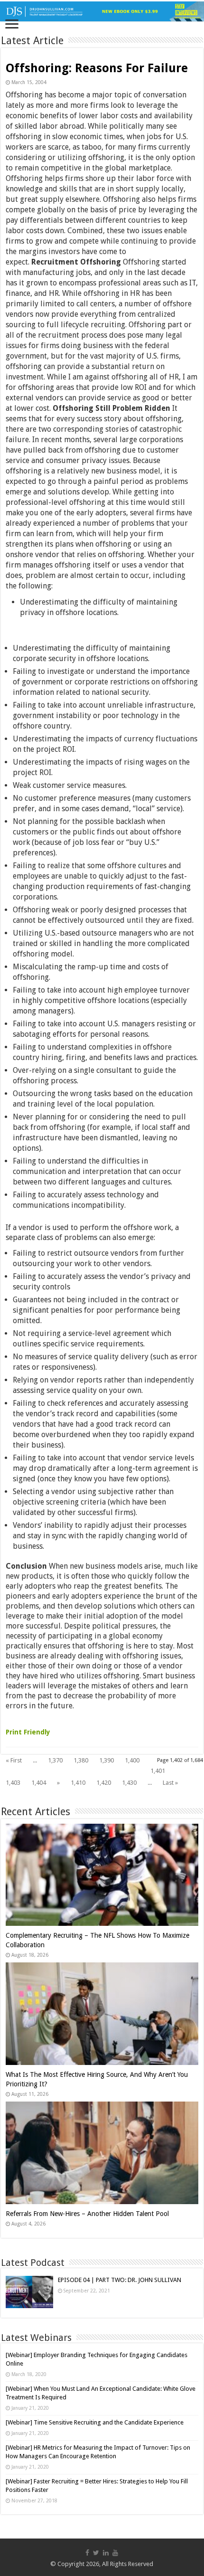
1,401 (158, 1771)
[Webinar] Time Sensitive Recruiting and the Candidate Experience (95, 2422)
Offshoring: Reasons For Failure (97, 68)
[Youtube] (115, 2553)
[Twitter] (96, 2553)
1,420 (104, 1783)
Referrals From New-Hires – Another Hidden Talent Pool (87, 2214)
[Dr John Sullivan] (102, 11)
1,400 (132, 1760)
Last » (170, 1783)
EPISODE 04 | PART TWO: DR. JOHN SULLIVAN (120, 2280)
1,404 (39, 1783)
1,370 (55, 1760)
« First (14, 1760)
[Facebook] (87, 2553)
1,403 (13, 1783)
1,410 (78, 1783)
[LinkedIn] (106, 2553)
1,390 (107, 1760)
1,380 (81, 1760)
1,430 (129, 1783)
